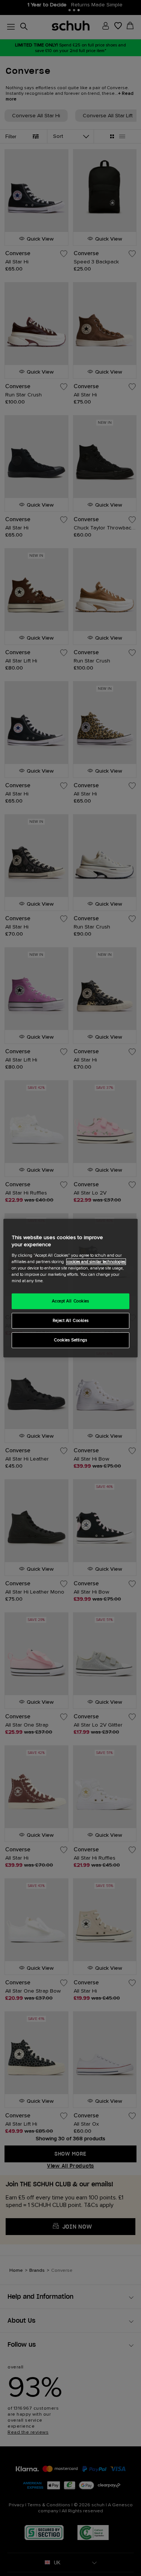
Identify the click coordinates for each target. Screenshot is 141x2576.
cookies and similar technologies (96, 1262)
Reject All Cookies (70, 1321)
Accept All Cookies (70, 1301)
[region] (70, 1288)
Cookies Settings (70, 1340)
